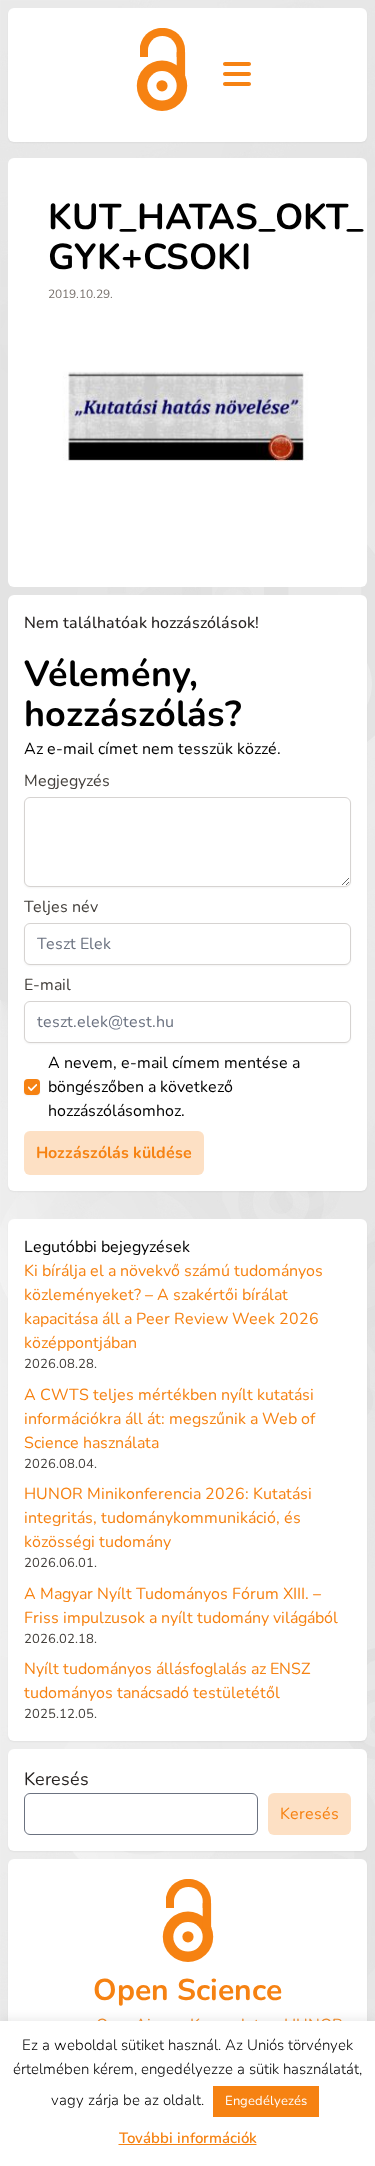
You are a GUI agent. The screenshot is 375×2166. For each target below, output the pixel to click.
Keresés (56, 1779)
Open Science (187, 1990)
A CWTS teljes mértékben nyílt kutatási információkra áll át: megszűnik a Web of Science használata (169, 1419)
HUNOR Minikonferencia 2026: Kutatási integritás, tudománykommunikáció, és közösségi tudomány (168, 1518)
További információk (188, 2138)
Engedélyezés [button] (266, 2101)
